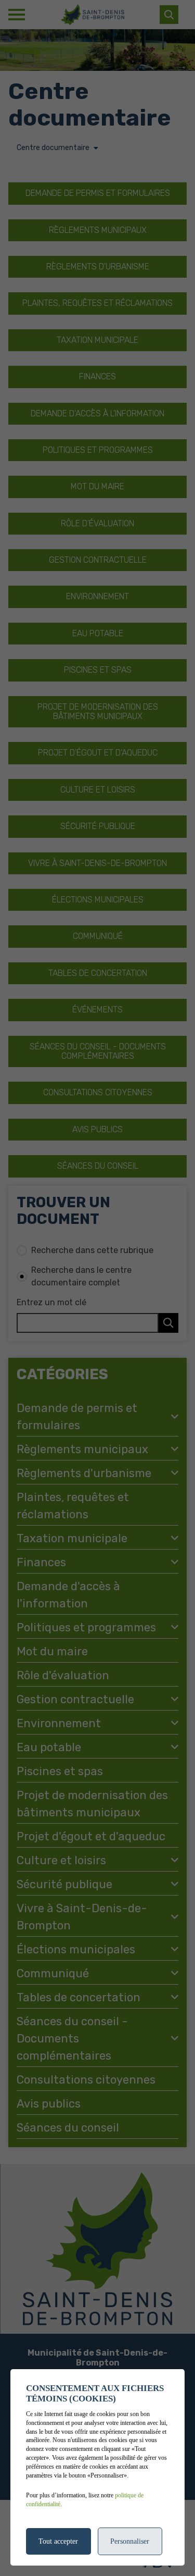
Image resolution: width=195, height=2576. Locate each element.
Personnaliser (130, 2541)
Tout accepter (58, 2541)
